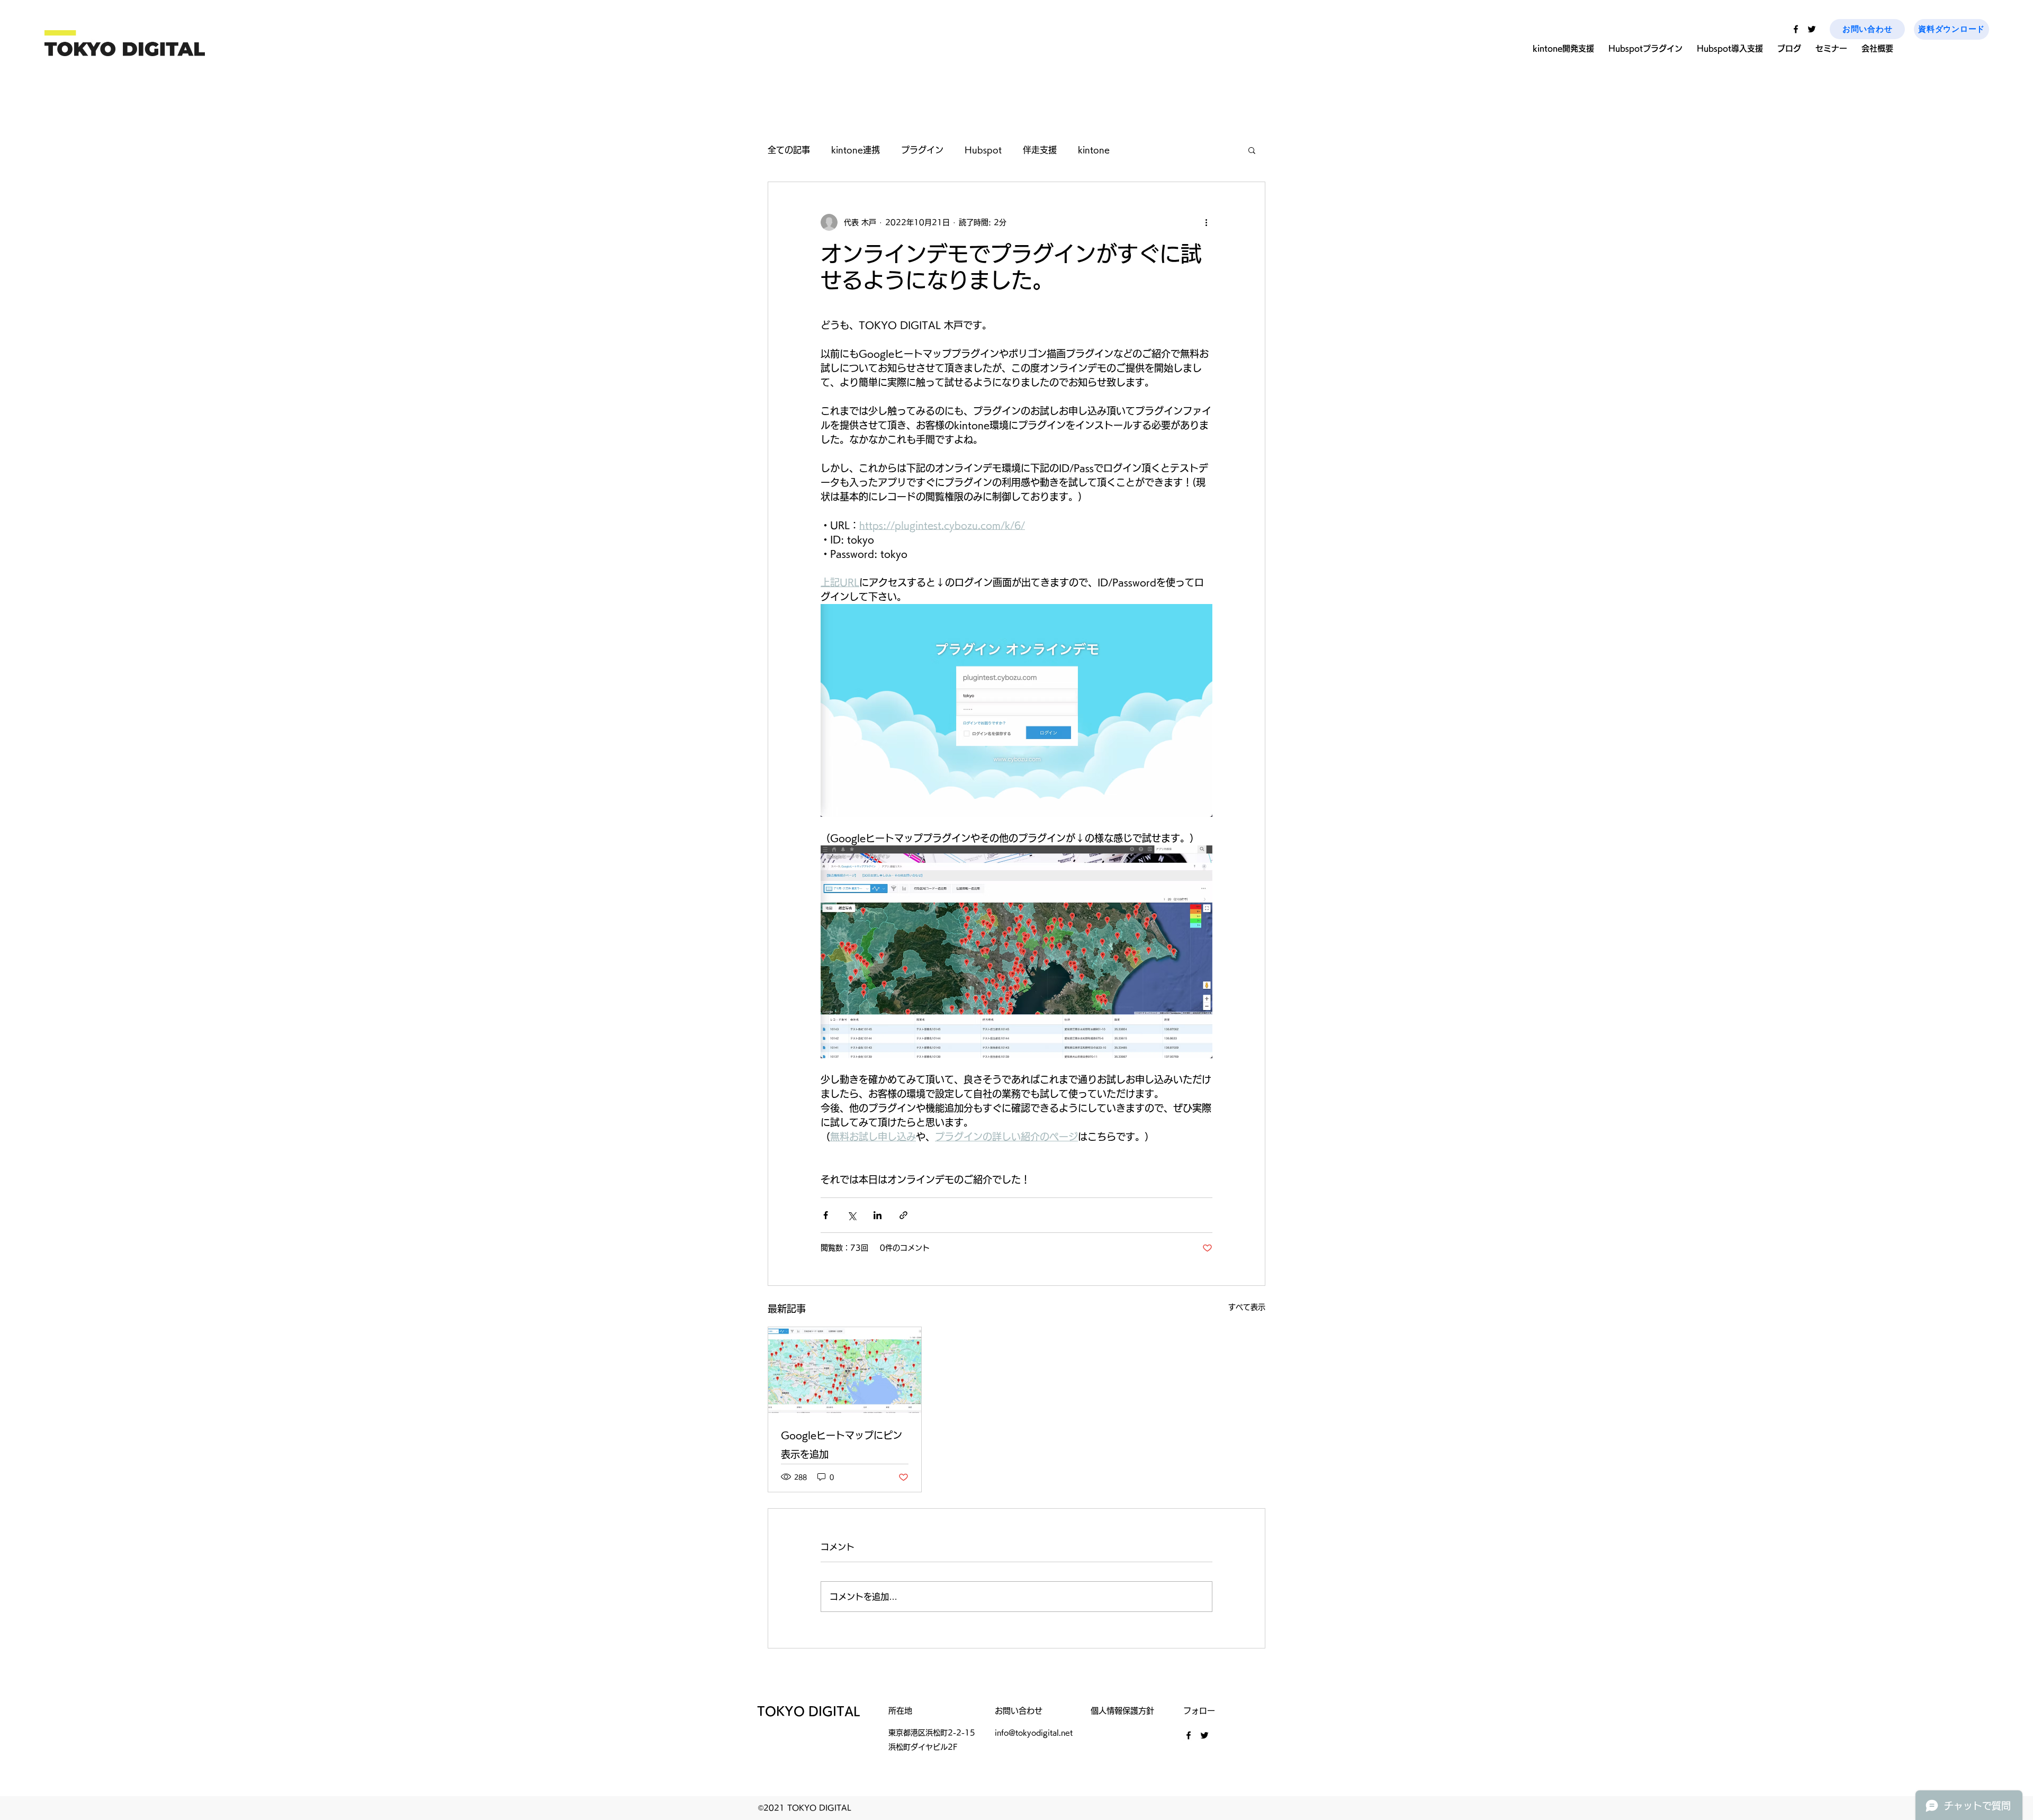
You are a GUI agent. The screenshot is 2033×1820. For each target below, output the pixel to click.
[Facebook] (1796, 29)
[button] (1252, 150)
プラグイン (922, 150)
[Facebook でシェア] (826, 1215)
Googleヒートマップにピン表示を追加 (842, 1445)
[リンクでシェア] (903, 1215)
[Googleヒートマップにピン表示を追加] (845, 1370)
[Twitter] (1812, 29)
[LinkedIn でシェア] (878, 1215)
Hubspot (983, 150)
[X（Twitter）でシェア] (852, 1215)
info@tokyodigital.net (1034, 1733)
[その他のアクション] (1206, 222)
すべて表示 (1247, 1307)
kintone (1094, 150)
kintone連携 (856, 150)
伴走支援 (1040, 150)
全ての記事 (789, 150)
